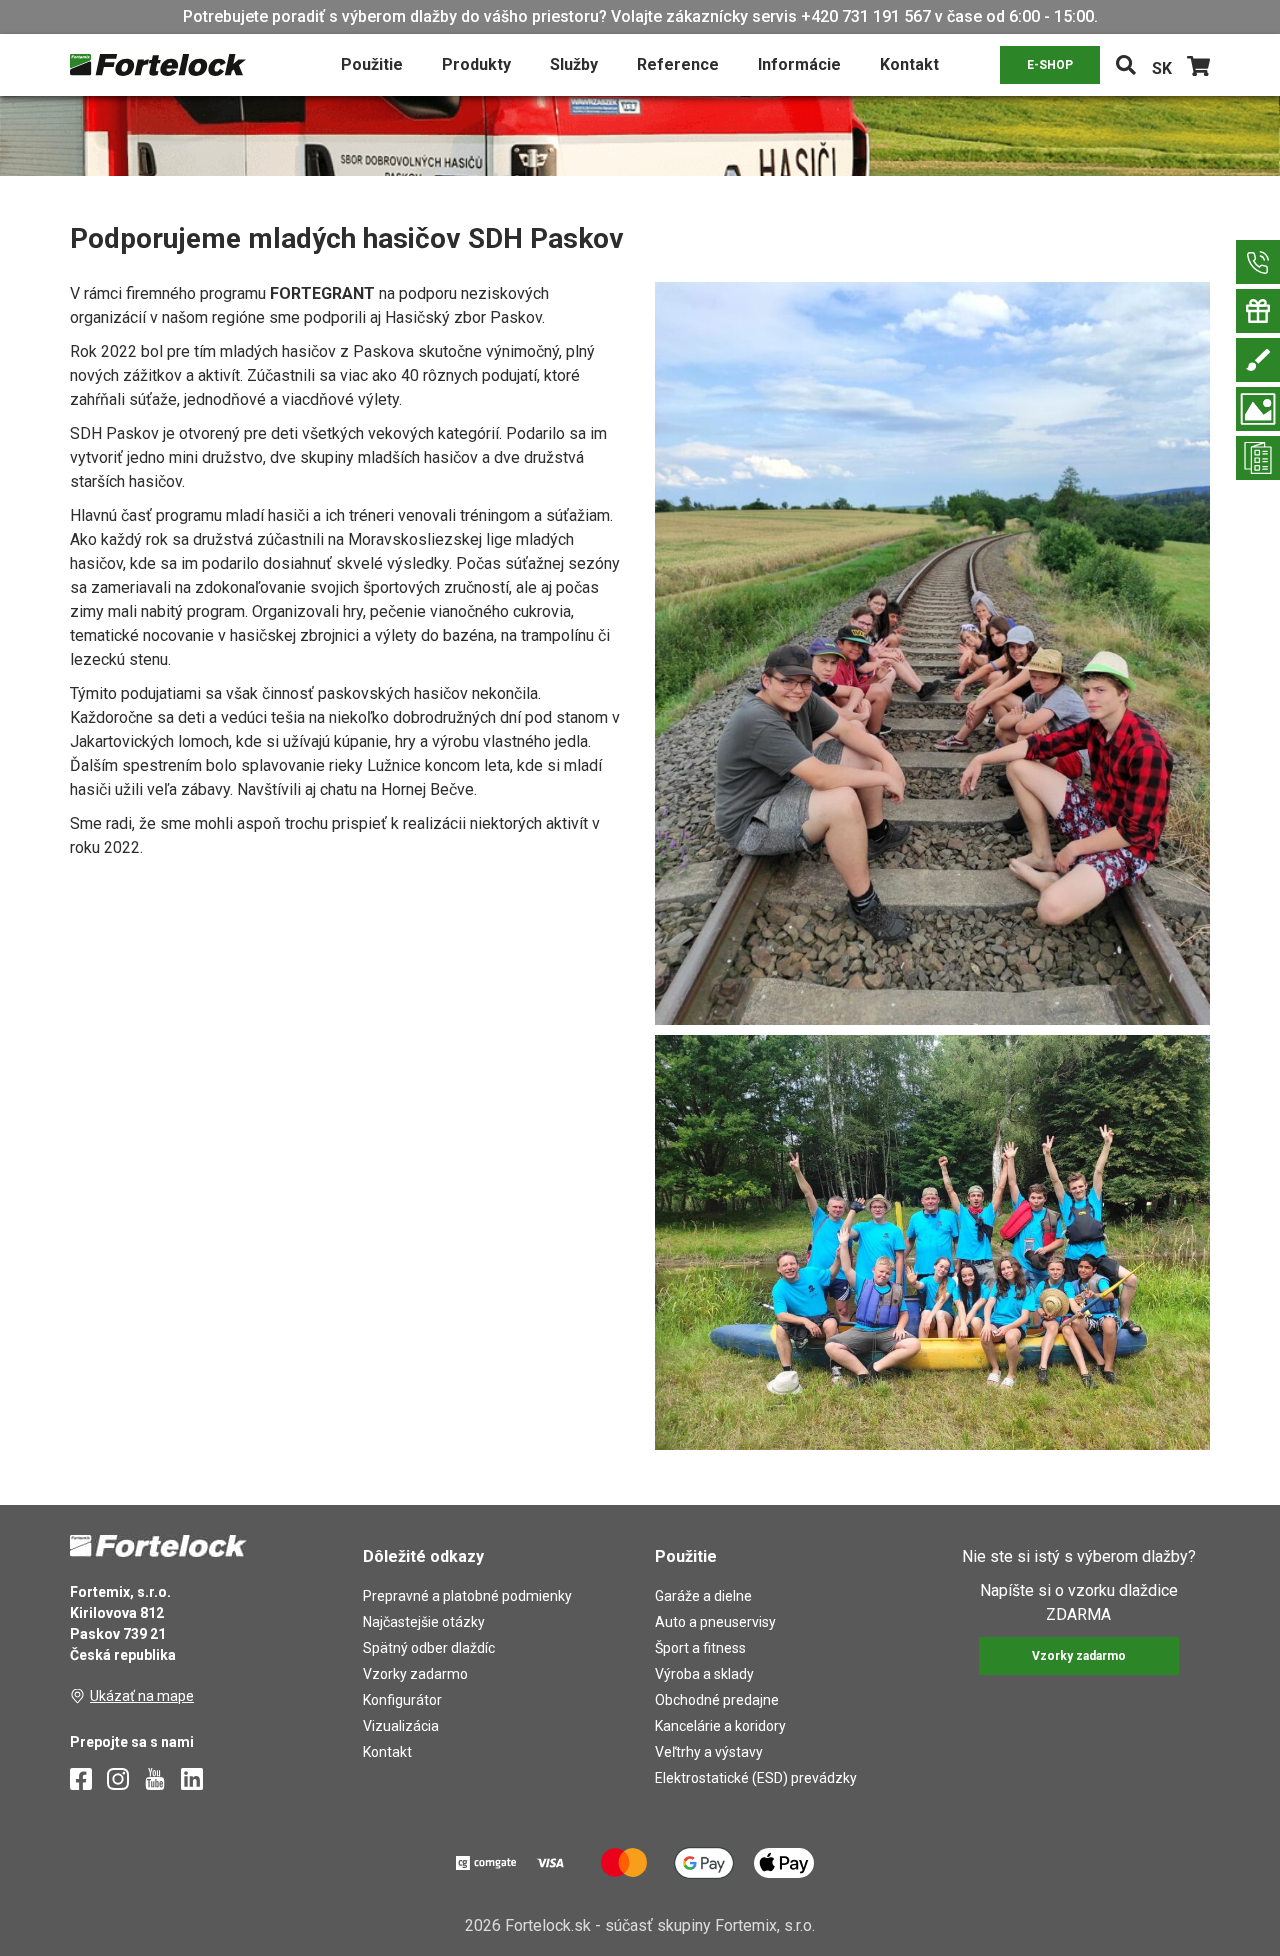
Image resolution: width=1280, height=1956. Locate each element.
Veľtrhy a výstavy (709, 1752)
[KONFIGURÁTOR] (1258, 360)
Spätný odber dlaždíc (429, 1648)
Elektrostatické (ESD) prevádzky (756, 1778)
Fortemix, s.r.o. (765, 1925)
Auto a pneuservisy (715, 1622)
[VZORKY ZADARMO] (1258, 311)
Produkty (476, 64)
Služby (574, 64)
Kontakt (909, 64)
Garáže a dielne (703, 1596)
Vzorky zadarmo (415, 1674)
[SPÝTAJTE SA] (1258, 262)
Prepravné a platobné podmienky (467, 1596)
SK (1162, 68)
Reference (678, 64)
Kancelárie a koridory (720, 1726)
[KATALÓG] (1258, 458)
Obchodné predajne (717, 1700)
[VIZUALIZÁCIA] (1258, 409)
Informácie (799, 64)
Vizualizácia (401, 1726)
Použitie (372, 64)
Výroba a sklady (704, 1674)
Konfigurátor (402, 1700)
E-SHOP (1050, 65)
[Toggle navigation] (1126, 65)
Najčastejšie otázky (424, 1622)
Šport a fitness (700, 1648)
